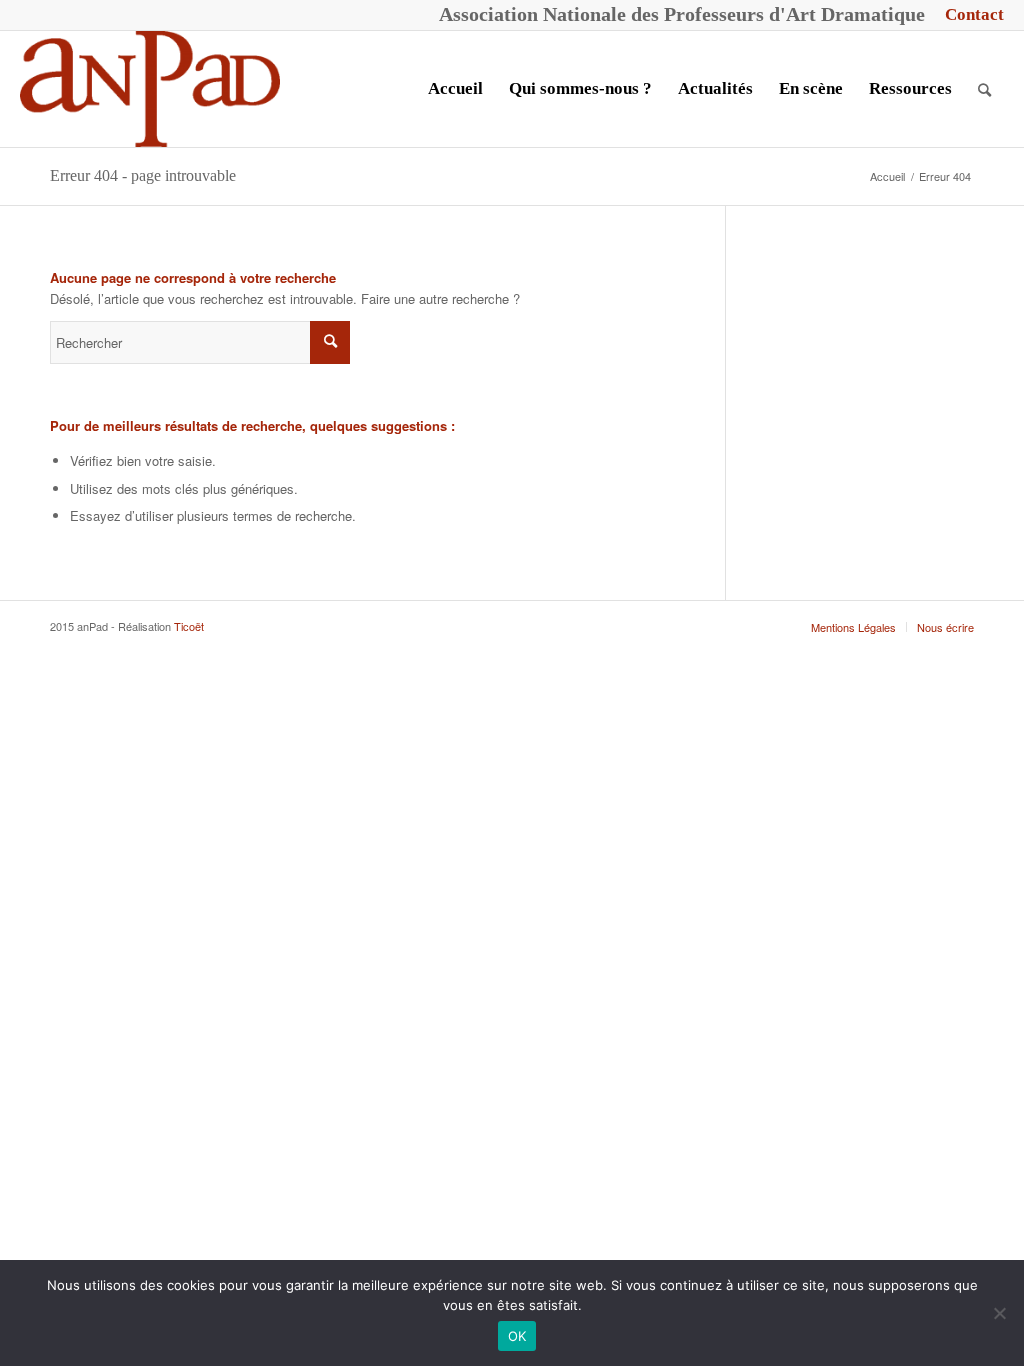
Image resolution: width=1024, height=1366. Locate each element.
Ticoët (189, 626)
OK (517, 1336)
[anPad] (150, 89)
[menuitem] (969, 15)
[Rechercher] (984, 89)
